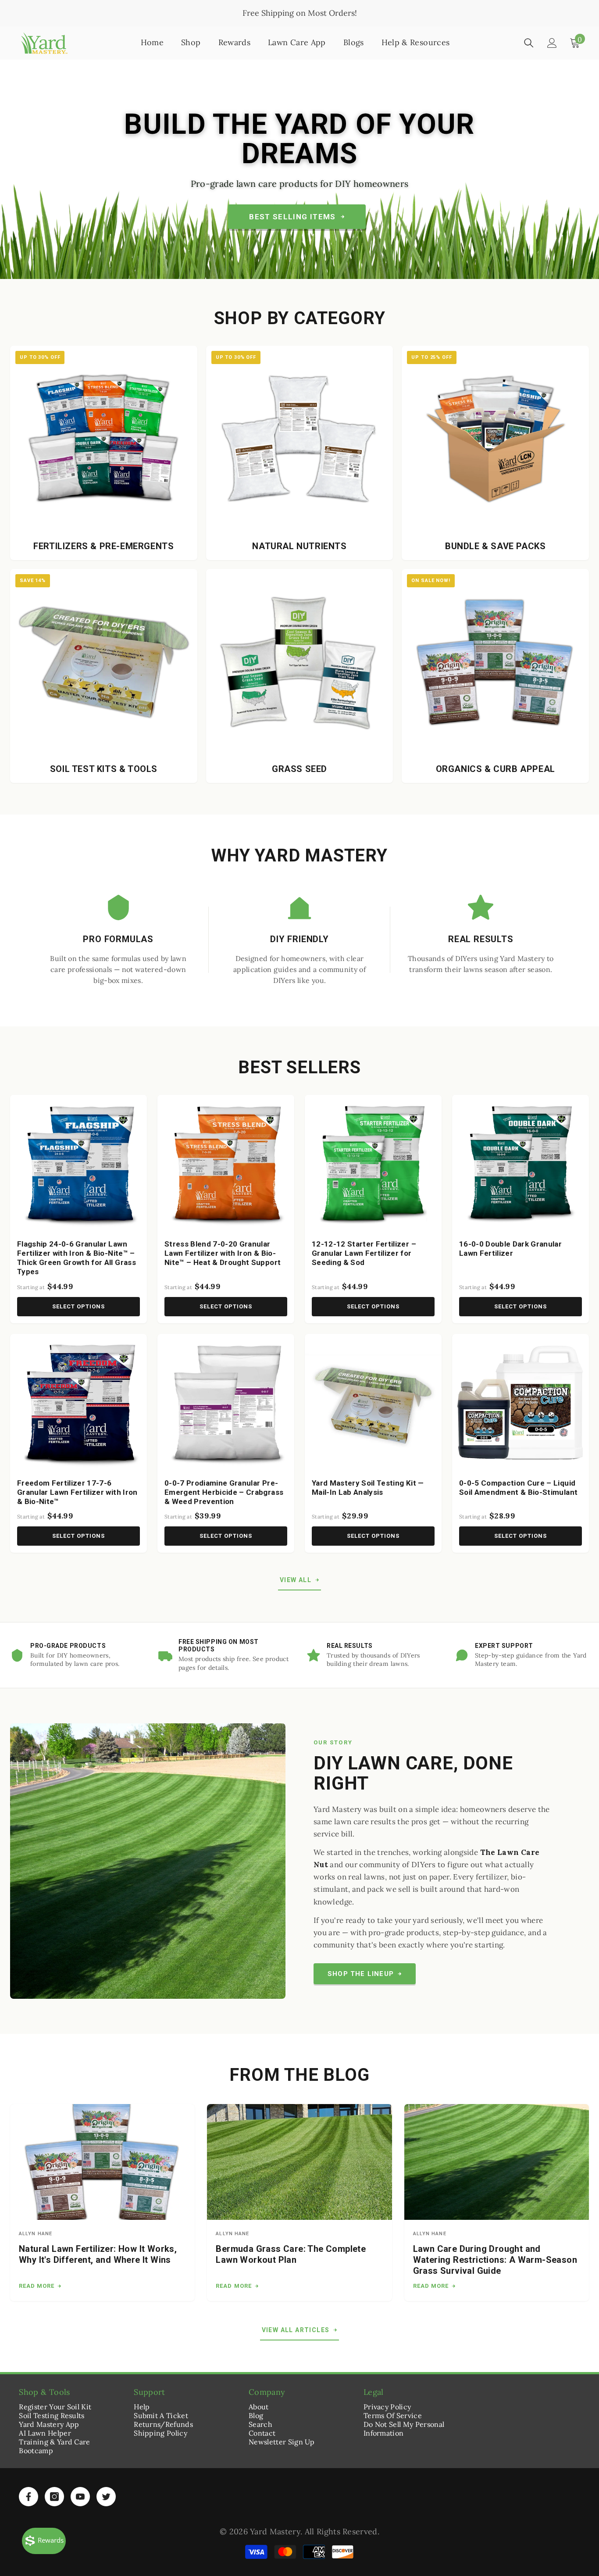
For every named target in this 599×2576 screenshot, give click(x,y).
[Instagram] (54, 2497)
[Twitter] (106, 2497)
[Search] (529, 43)
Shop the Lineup (361, 1974)
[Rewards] (44, 2541)
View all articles (296, 2330)
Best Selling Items (292, 217)
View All (296, 1580)
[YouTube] (80, 2497)
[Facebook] (29, 2497)
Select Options (79, 1306)
